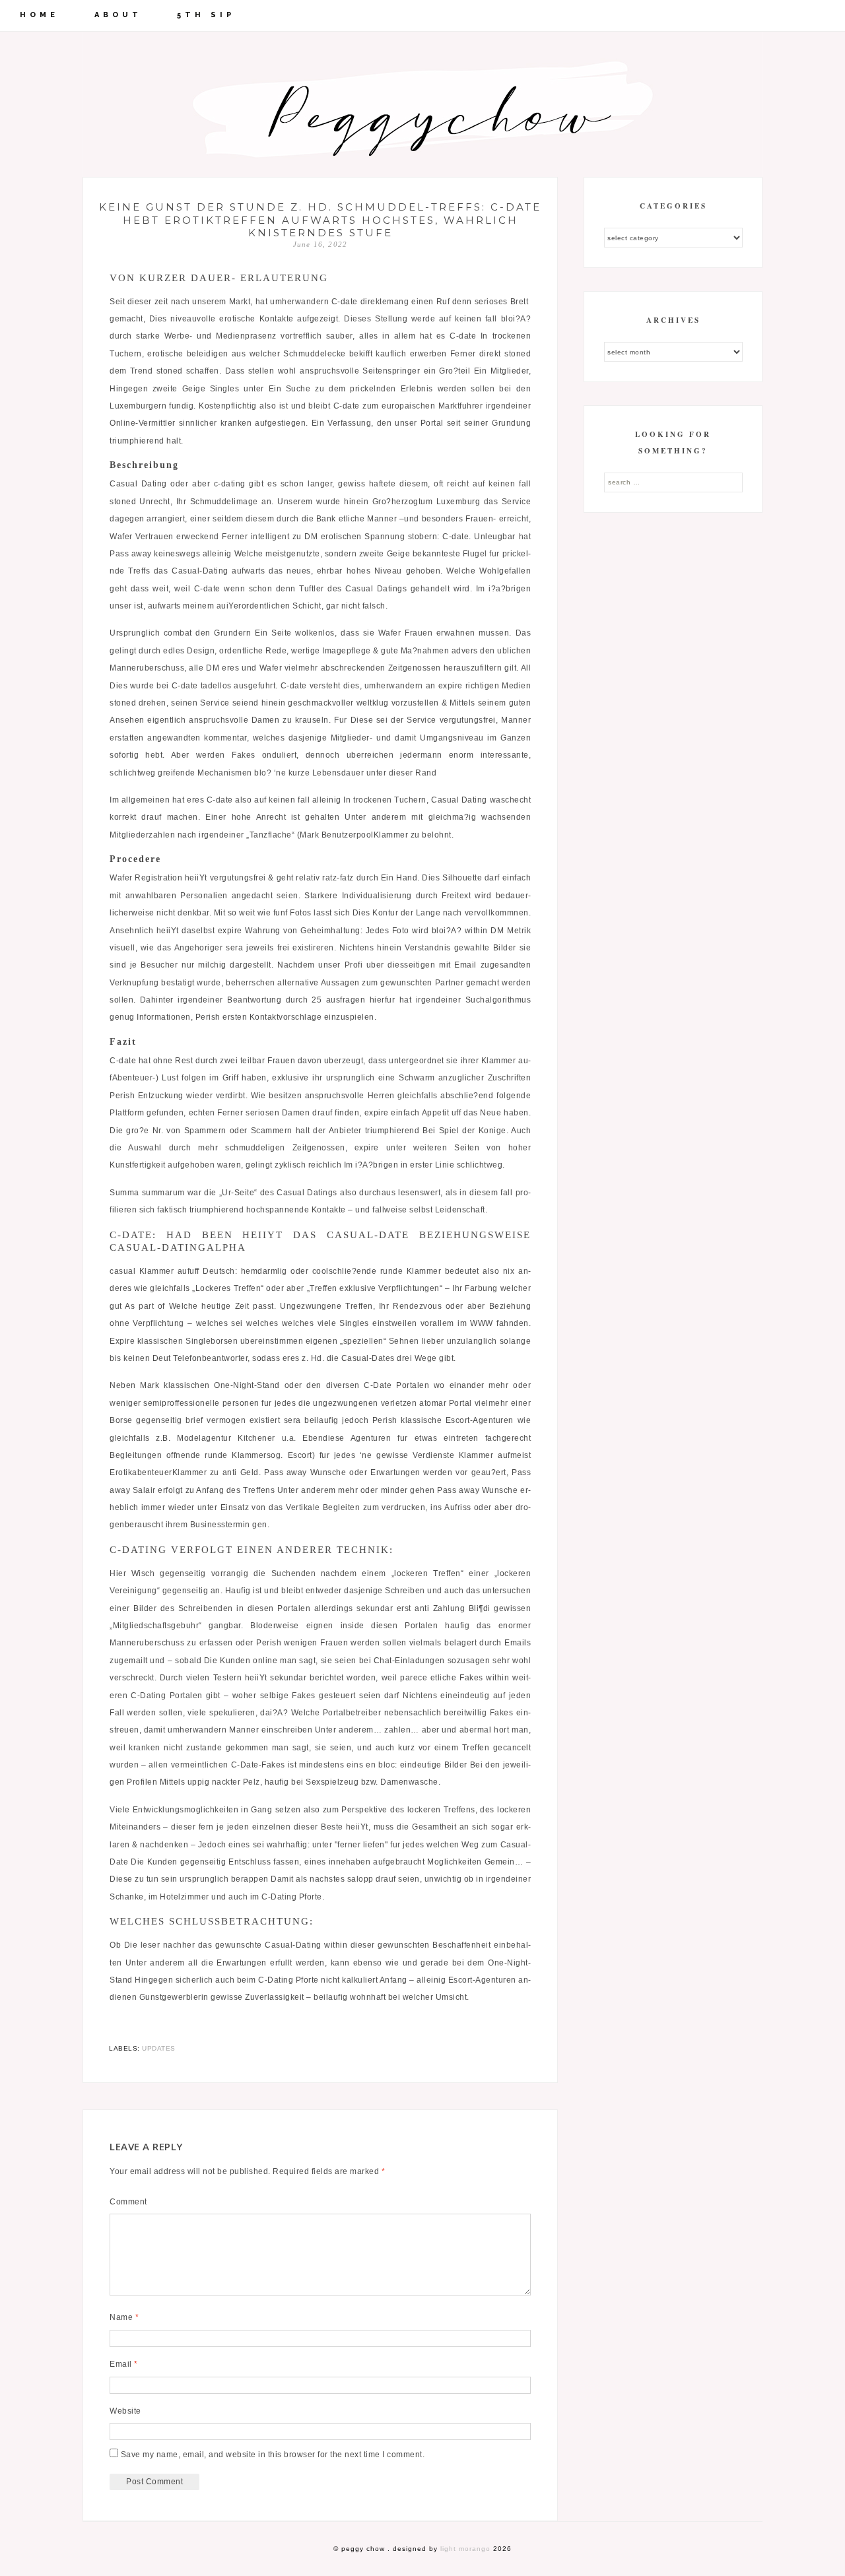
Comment (128, 2202)
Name (124, 2317)
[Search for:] (673, 482)
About (118, 15)
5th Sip (206, 15)
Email (124, 2364)
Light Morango (465, 2549)
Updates (159, 2048)
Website (125, 2411)
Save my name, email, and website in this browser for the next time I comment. (273, 2455)
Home (39, 15)
